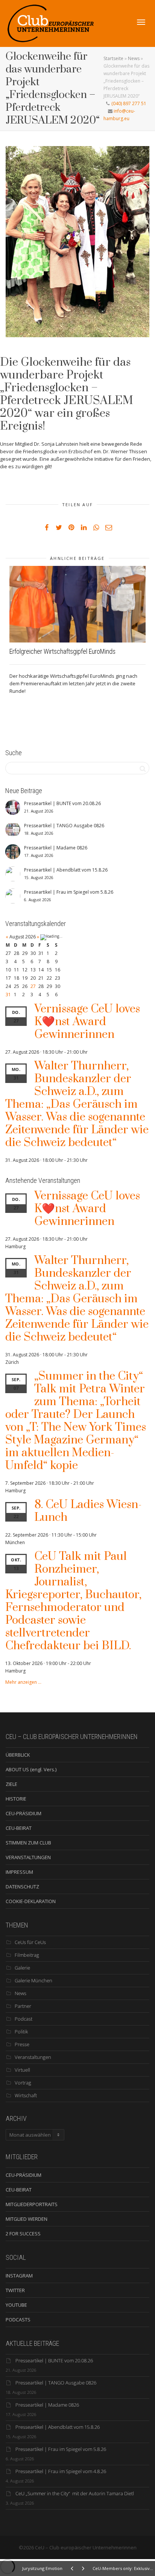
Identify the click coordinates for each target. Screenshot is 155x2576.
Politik (21, 2032)
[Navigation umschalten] (141, 22)
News (134, 58)
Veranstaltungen (33, 2057)
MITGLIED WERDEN (27, 2219)
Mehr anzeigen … (23, 1682)
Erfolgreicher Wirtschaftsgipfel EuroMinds (62, 651)
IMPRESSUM (19, 1872)
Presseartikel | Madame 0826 (47, 2405)
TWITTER (15, 2290)
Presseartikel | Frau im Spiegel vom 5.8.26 (61, 2449)
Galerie (22, 1968)
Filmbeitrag (27, 1955)
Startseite (113, 58)
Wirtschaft (26, 2095)
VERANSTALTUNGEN (28, 1857)
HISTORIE (16, 1799)
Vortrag (23, 2083)
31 (8, 995)
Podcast (24, 2019)
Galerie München (33, 1980)
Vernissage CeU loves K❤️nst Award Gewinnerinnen (87, 1022)
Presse (22, 2044)
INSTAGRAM (19, 2276)
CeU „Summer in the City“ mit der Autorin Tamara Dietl (75, 2493)
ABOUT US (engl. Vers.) (31, 1769)
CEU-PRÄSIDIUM (24, 1813)
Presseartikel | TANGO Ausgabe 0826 (56, 2383)
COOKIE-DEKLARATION (31, 1901)
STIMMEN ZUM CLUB (28, 1843)
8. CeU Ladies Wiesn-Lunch (88, 1511)
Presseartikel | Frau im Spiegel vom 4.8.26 (61, 2471)
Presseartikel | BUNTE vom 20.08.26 (54, 2360)
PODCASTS (18, 2320)
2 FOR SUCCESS (23, 2234)
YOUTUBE (16, 2305)
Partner (23, 2006)
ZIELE (11, 1784)
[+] (77, 604)
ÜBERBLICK (18, 1755)
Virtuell (22, 2070)
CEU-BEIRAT (19, 1828)
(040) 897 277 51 (128, 103)
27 (33, 986)
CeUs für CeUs (30, 1942)
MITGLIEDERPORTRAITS (32, 2204)
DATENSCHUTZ (22, 1887)
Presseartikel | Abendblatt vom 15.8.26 (58, 2427)
